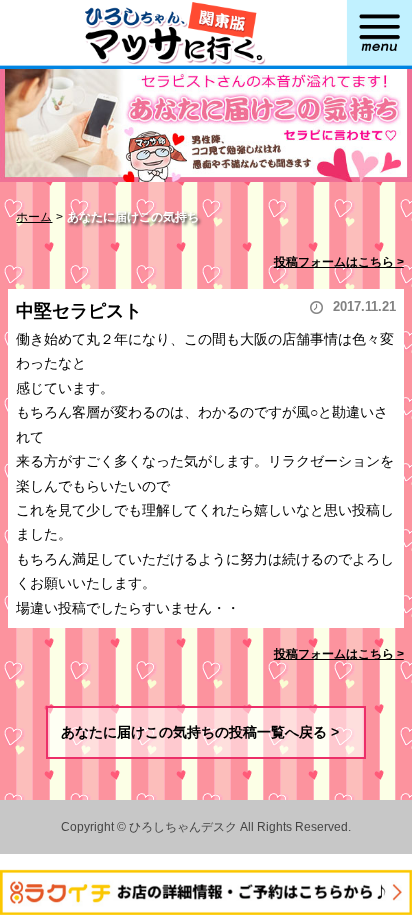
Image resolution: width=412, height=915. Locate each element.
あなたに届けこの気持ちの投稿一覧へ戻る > (200, 732)
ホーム (34, 217)
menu (379, 37)
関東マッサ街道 (173, 37)
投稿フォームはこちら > (339, 262)
